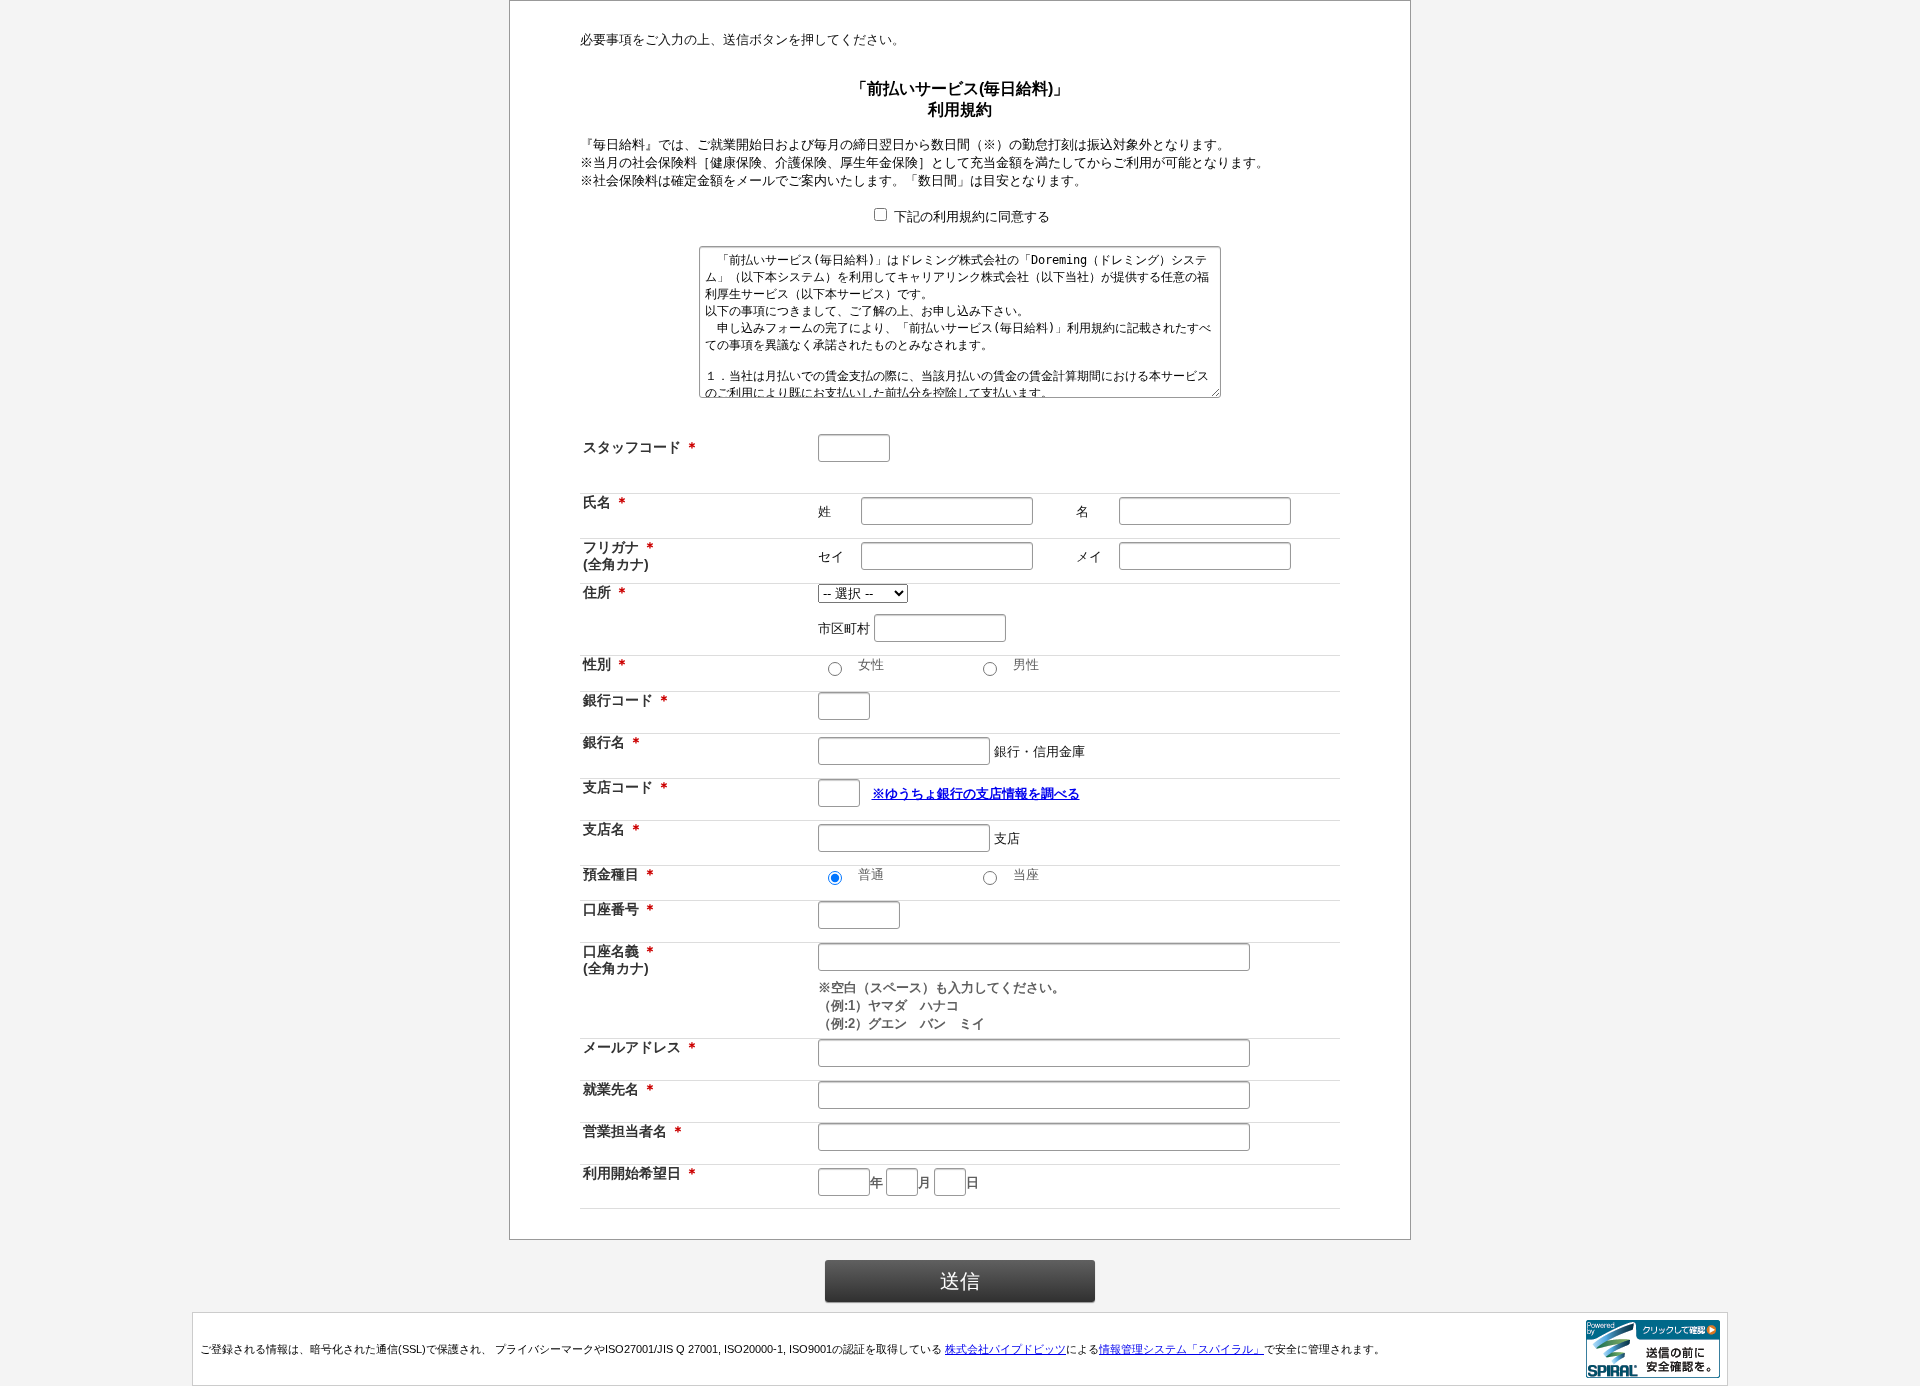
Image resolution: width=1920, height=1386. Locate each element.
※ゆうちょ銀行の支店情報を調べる (976, 793)
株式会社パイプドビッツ (1005, 1349)
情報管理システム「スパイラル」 (1181, 1349)
